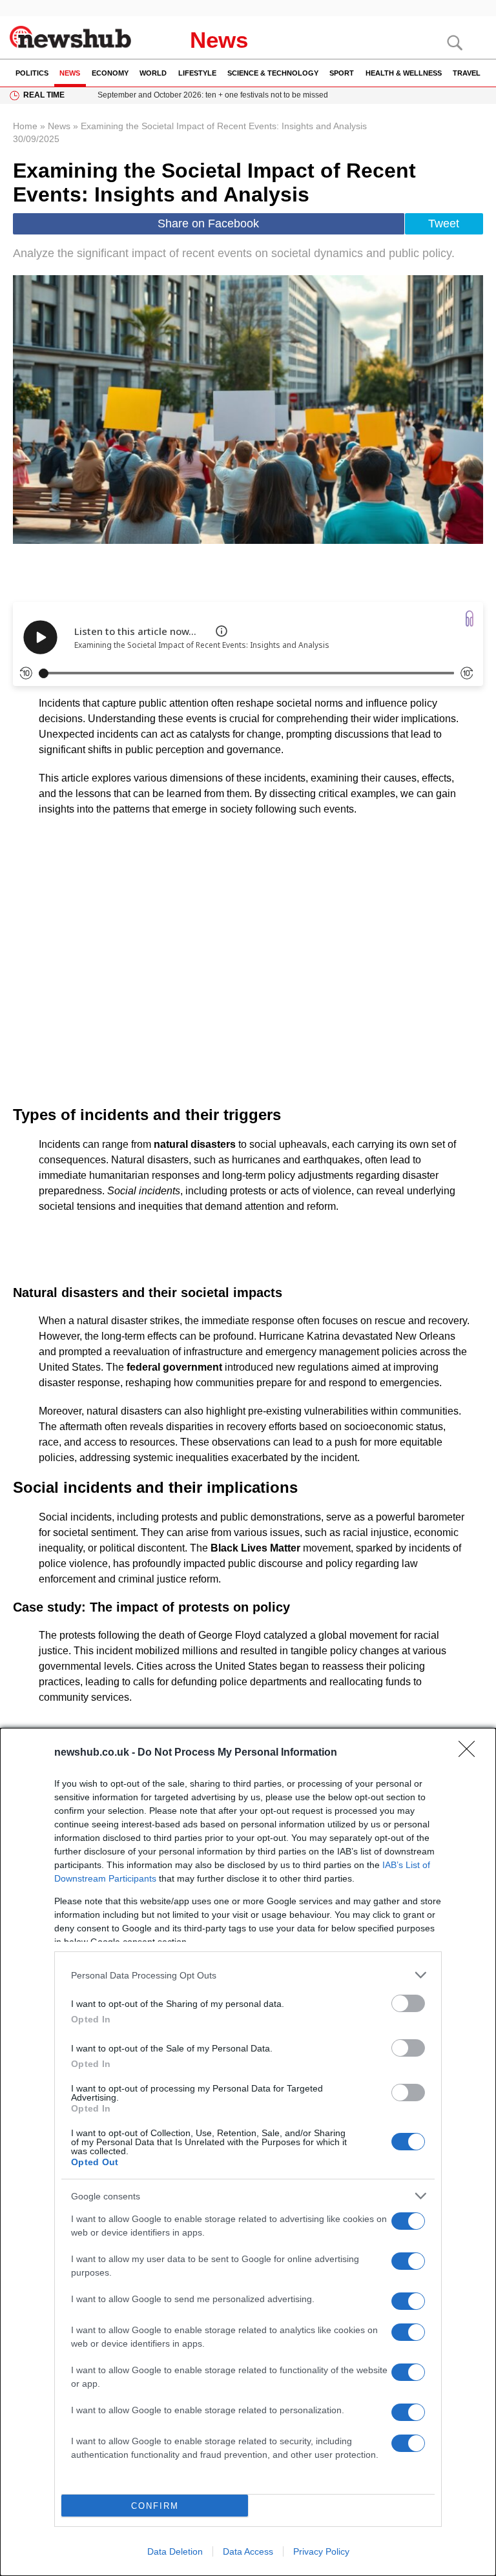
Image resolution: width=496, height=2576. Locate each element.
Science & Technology (273, 73)
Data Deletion (175, 2551)
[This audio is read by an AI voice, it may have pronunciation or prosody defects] (222, 631)
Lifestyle (197, 73)
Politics (32, 73)
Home (25, 126)
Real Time (44, 95)
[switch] (408, 2003)
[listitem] (248, 1975)
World (153, 73)
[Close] (471, 1753)
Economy (110, 73)
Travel (467, 73)
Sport (342, 73)
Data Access (248, 2551)
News (219, 40)
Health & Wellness (404, 73)
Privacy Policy (321, 2551)
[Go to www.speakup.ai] (470, 618)
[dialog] (248, 2152)
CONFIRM (155, 2506)
